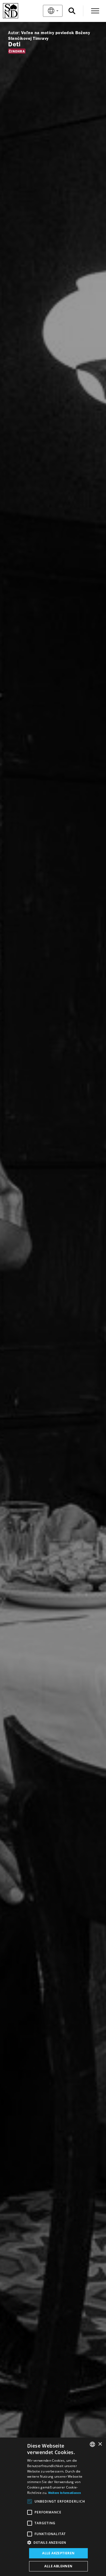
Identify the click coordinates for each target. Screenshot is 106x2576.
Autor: (14, 33)
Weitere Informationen (65, 2493)
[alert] (53, 2507)
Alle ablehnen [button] (58, 2566)
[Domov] (19, 11)
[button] (58, 2543)
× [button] (100, 2444)
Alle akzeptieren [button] (58, 2553)
